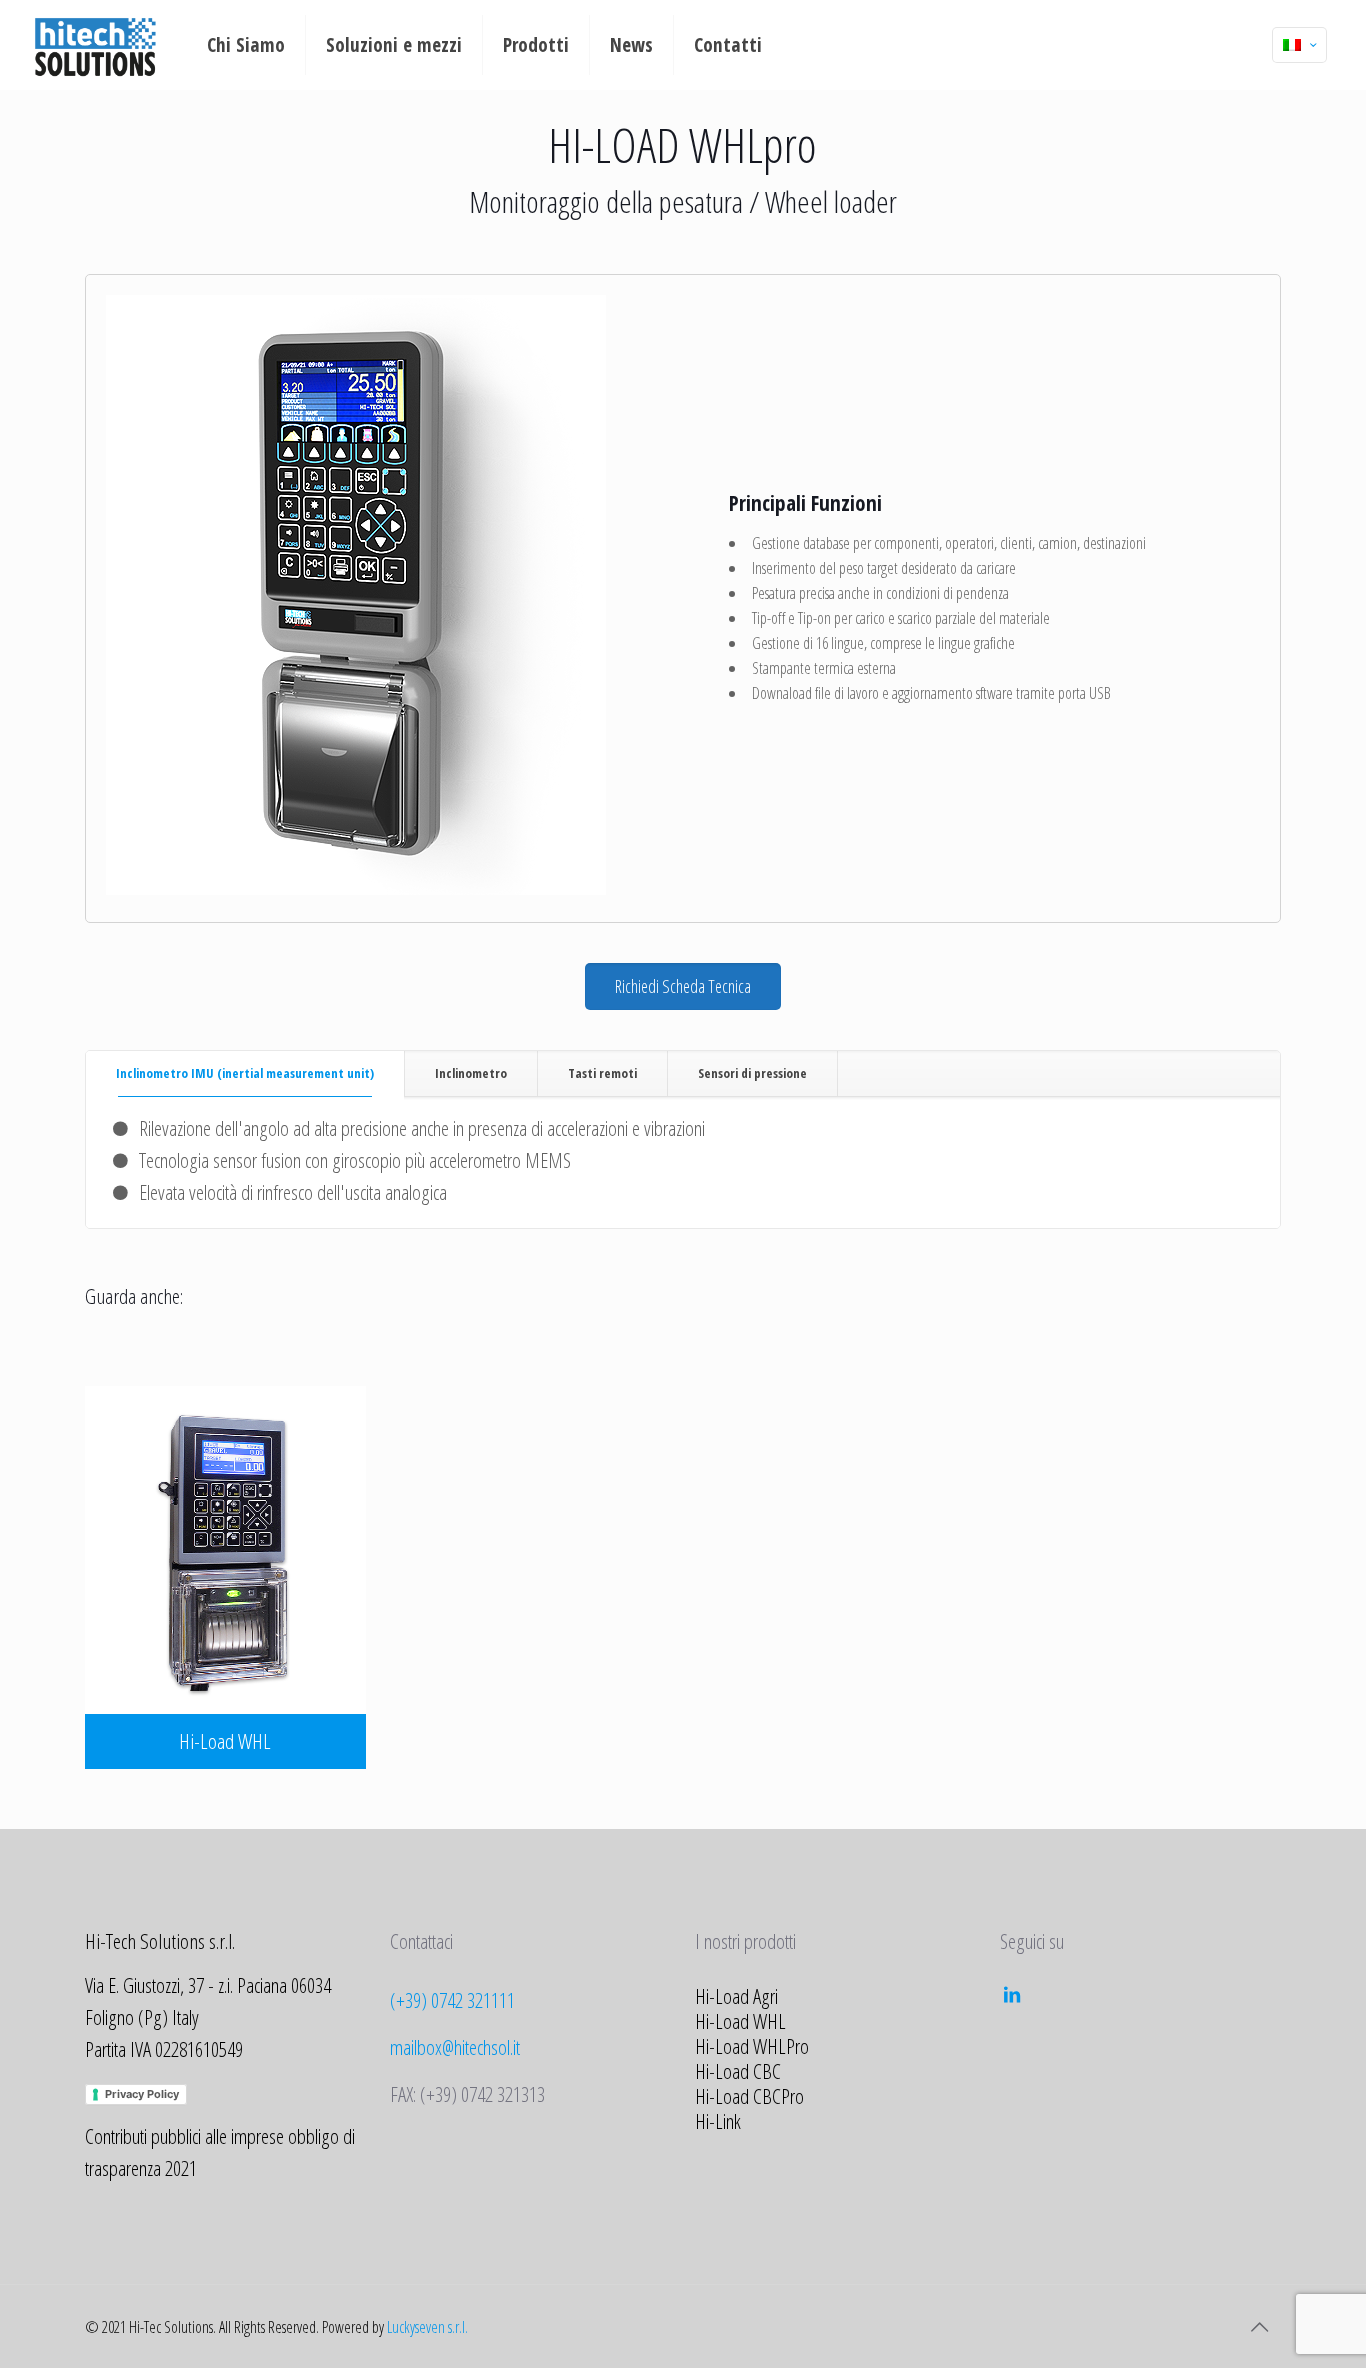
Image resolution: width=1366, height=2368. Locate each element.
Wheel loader (831, 201)
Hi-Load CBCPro (749, 2096)
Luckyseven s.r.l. (427, 2327)
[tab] (245, 1073)
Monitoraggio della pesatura (606, 201)
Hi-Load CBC (738, 2071)
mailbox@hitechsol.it (455, 2047)
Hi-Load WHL (740, 2021)
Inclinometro (471, 1073)
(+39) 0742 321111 (452, 2000)
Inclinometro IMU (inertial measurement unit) (245, 1073)
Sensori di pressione (752, 1073)
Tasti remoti (602, 1073)
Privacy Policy (142, 2094)
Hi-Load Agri (736, 1996)
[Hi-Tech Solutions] (95, 45)
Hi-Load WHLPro (752, 2046)
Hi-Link (718, 2121)
